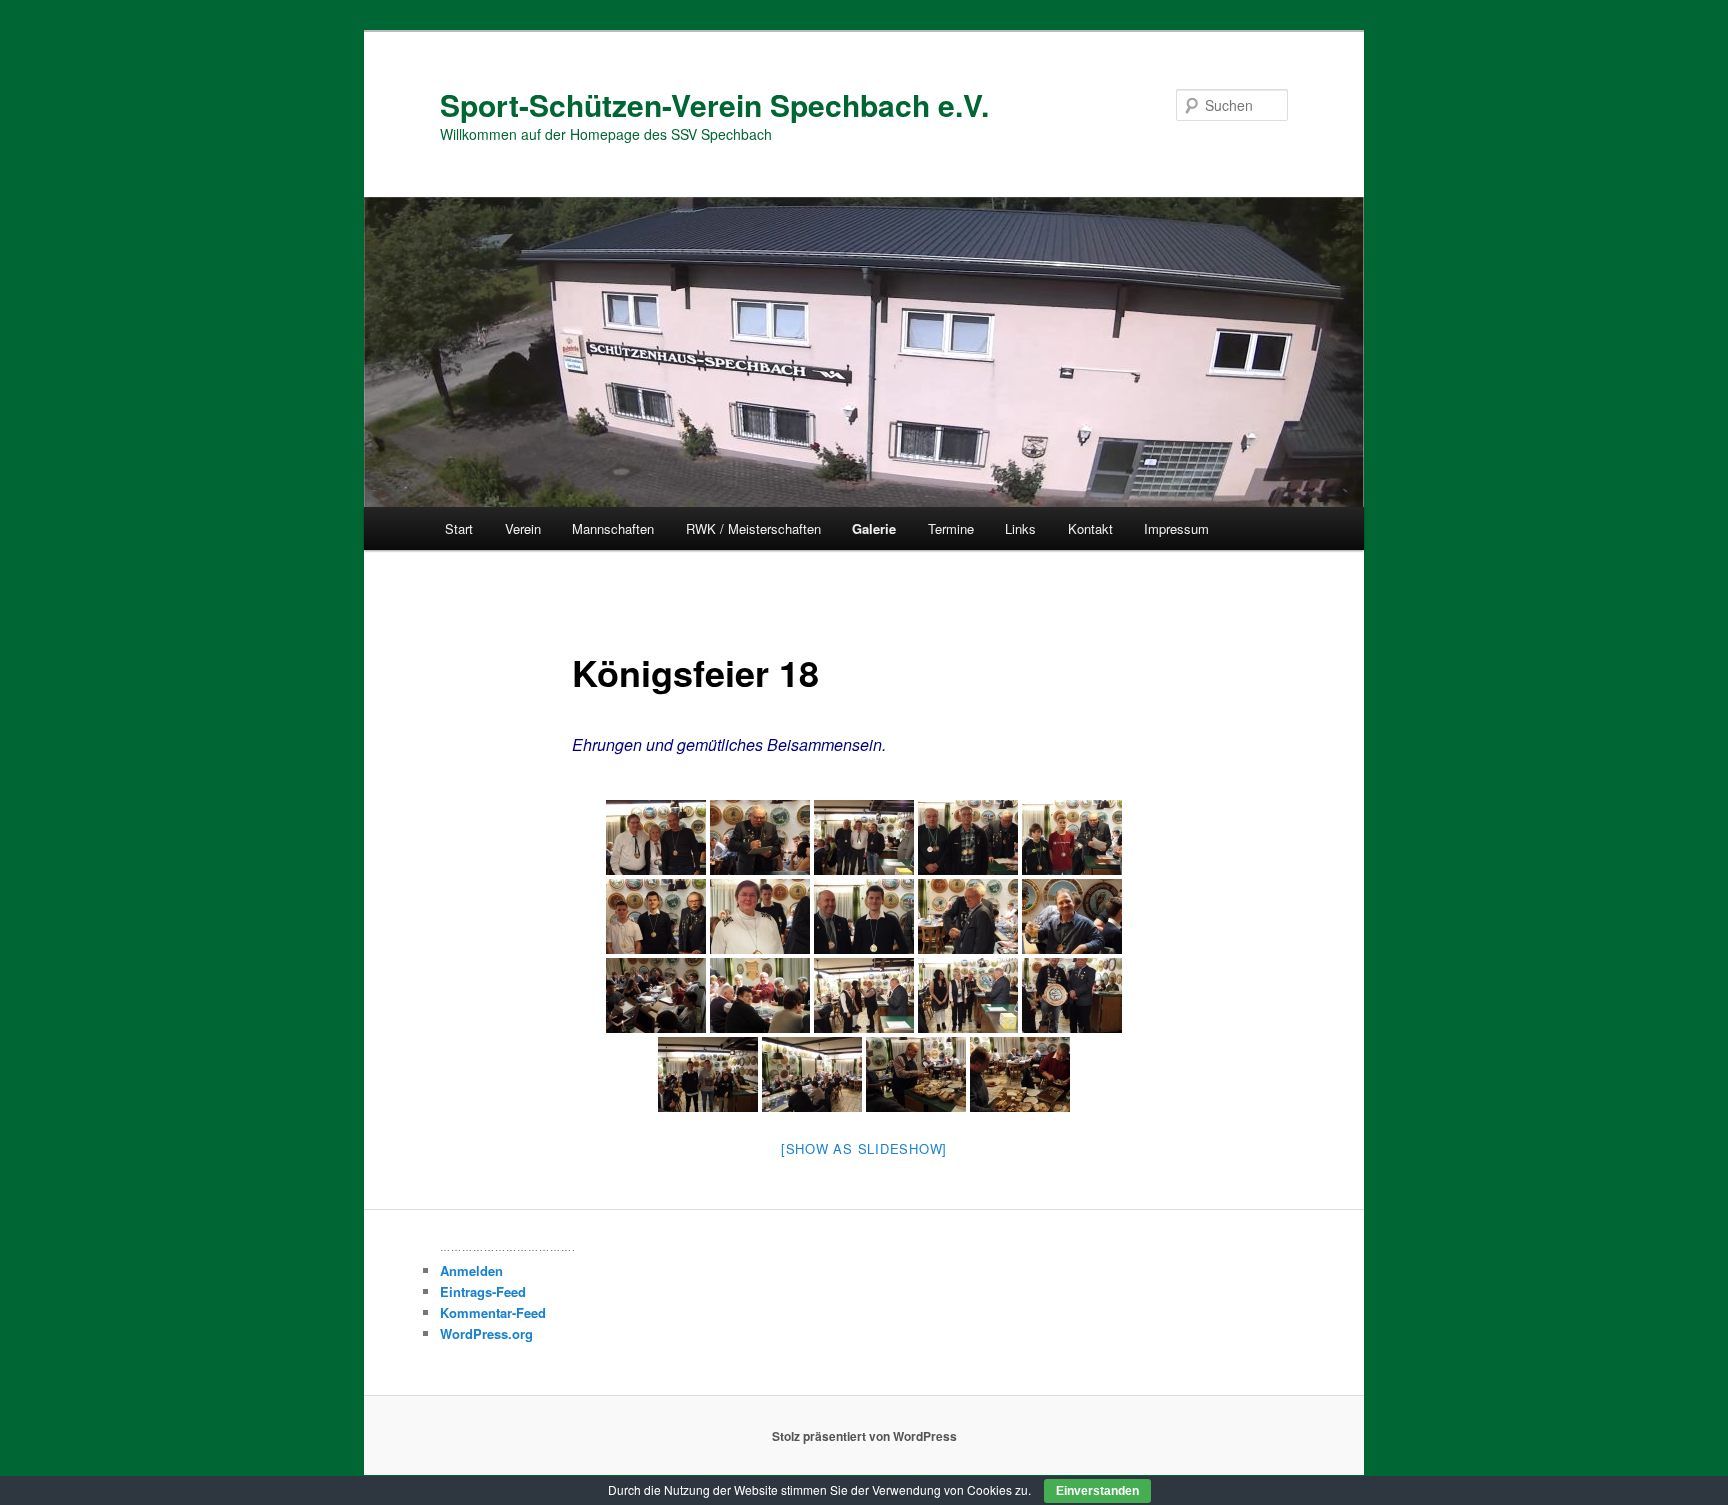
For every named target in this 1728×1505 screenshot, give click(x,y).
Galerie (874, 528)
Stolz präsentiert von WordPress (864, 1436)
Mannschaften (613, 528)
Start (459, 528)
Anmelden (471, 1270)
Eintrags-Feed (483, 1291)
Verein (523, 528)
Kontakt (1090, 528)
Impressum (1176, 528)
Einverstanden (1097, 1491)
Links (1020, 528)
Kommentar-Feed (493, 1312)
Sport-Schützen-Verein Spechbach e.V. (714, 104)
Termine (951, 528)
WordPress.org (486, 1333)
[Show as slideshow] (864, 1148)
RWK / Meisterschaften (753, 528)
